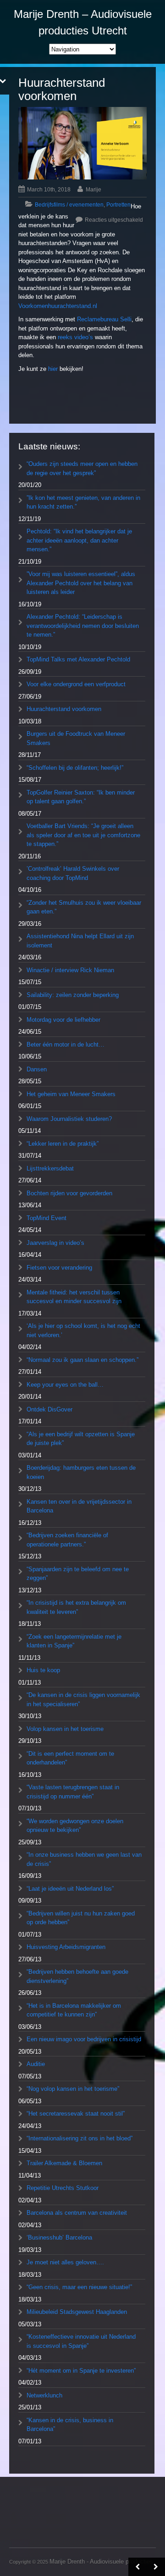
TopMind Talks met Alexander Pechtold (78, 659)
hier (53, 369)
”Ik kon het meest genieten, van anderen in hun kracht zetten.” (83, 502)
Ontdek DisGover (49, 1409)
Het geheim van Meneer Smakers (71, 1094)
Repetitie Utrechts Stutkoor (63, 2188)
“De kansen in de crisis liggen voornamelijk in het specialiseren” (83, 1700)
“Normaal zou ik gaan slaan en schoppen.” (82, 1360)
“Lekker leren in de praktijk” (63, 1144)
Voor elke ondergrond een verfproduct (76, 684)
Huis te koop (43, 1670)
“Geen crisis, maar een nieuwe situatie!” (79, 2287)
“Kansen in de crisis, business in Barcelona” (70, 2425)
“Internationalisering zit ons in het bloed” (80, 2138)
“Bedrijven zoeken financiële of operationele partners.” (67, 1540)
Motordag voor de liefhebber (63, 1020)
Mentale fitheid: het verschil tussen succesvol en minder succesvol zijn (74, 1297)
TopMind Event (47, 1218)
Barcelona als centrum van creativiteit (77, 2213)
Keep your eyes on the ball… (65, 1385)
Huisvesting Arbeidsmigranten (66, 1947)
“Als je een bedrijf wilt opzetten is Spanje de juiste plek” (81, 1439)
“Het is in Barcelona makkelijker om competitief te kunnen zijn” (74, 2010)
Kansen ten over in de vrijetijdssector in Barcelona (79, 1506)
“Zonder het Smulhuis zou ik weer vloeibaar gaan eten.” (84, 907)
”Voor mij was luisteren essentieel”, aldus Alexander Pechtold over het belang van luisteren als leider (81, 583)
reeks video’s (75, 337)
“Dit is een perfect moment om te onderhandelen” (70, 1758)
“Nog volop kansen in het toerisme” (73, 2089)
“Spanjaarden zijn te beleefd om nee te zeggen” (78, 1574)
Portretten (118, 205)
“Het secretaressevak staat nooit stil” (76, 2114)
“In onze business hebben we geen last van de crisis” (84, 1859)
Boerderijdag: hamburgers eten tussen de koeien (81, 1472)
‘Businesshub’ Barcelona (59, 2237)
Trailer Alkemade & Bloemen (64, 2163)
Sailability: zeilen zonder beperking (73, 995)
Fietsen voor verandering (59, 1268)
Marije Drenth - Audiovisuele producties (101, 2562)
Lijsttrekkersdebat (50, 1168)
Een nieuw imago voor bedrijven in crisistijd (84, 2039)
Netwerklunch (44, 2395)
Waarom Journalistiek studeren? (69, 1119)
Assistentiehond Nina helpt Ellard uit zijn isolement (80, 941)
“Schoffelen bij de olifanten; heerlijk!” (75, 768)
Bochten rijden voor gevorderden (69, 1193)
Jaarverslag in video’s (55, 1243)
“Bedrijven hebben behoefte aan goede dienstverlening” (77, 1976)
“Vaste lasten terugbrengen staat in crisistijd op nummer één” (73, 1792)
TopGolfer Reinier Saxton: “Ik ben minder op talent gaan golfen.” (81, 797)
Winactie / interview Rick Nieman (70, 970)
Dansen (37, 1069)
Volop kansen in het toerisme (65, 1729)
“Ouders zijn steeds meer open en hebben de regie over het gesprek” (82, 468)
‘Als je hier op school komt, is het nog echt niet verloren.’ (83, 1330)
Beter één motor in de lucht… (66, 1044)
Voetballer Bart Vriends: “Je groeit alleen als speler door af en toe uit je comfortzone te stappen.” (83, 835)
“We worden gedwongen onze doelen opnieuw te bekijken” (75, 1826)
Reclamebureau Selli (104, 319)
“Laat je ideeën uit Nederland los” (70, 1889)
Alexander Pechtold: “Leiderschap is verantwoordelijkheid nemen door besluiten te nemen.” (83, 626)
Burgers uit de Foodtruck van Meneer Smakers (76, 738)
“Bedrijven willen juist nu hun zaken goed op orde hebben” (81, 1918)
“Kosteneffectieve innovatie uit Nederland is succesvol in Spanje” (81, 2341)
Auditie (36, 2064)
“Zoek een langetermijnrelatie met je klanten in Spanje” (74, 1641)
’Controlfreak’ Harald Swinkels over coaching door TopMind (73, 873)
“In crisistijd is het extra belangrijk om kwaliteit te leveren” (76, 1607)
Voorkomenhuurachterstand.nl (58, 306)
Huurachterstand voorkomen (64, 709)
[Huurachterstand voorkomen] (82, 143)
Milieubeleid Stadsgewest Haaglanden (77, 2312)
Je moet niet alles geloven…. (65, 2262)
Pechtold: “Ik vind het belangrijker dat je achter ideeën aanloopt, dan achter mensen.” (79, 540)
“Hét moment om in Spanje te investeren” (81, 2371)
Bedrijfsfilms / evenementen (69, 205)
